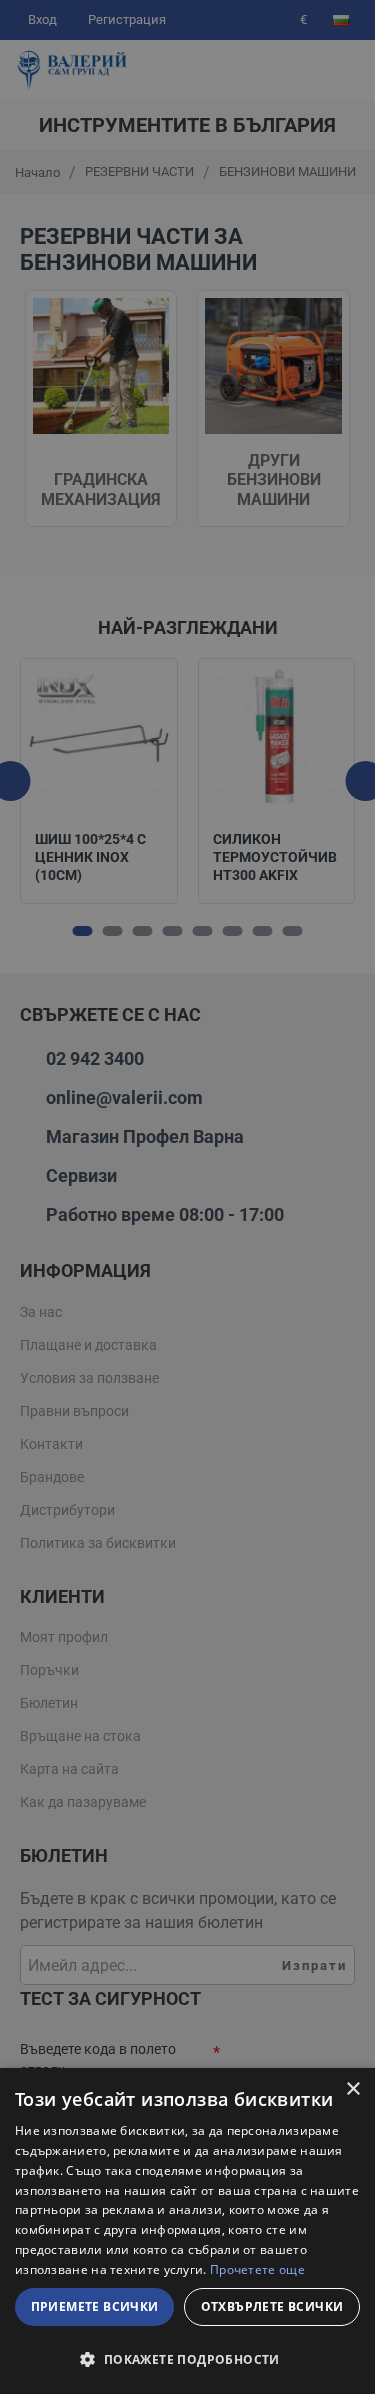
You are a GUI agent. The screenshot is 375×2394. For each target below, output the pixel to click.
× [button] (352, 2089)
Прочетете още (257, 2269)
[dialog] (187, 2231)
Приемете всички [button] (95, 2306)
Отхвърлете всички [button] (272, 2306)
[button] (187, 2359)
